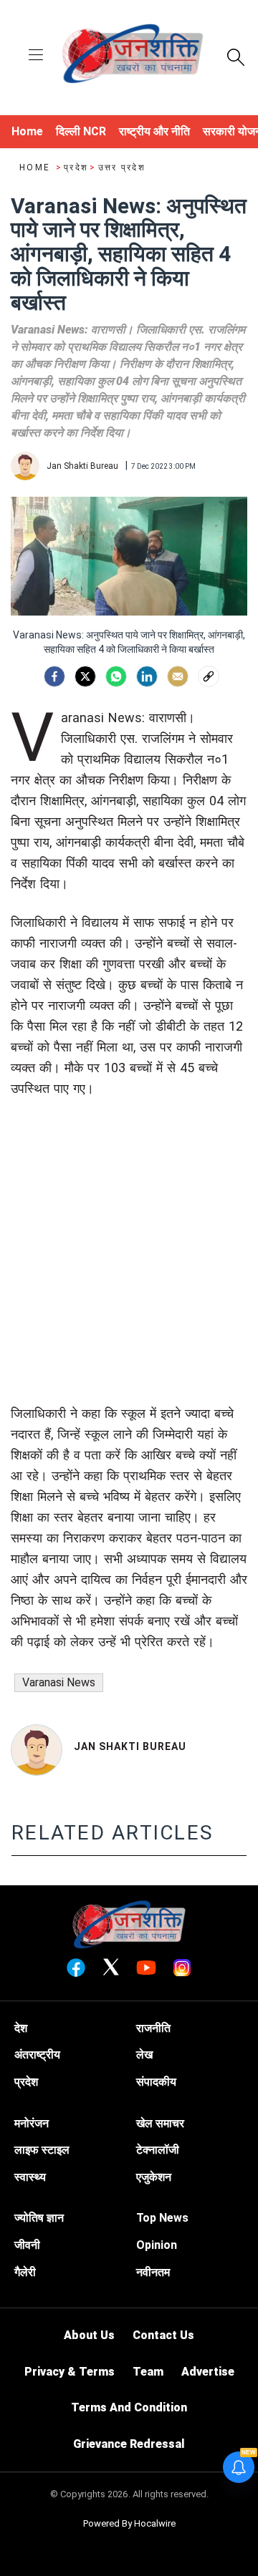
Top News (162, 2218)
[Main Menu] (36, 56)
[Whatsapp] (116, 676)
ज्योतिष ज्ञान (39, 2218)
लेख (144, 2055)
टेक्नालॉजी (158, 2150)
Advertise (208, 2372)
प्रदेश (76, 167)
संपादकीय (156, 2082)
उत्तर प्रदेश (122, 167)
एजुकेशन (154, 2177)
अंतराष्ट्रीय (37, 2055)
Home (37, 167)
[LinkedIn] (147, 676)
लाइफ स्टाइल (42, 2150)
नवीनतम (153, 2272)
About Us (89, 2335)
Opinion (157, 2245)
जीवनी (27, 2245)
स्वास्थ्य (30, 2177)
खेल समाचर (160, 2123)
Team (148, 2372)
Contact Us (163, 2335)
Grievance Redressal (129, 2444)
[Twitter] (85, 676)
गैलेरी (25, 2272)
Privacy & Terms (70, 2372)
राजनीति (153, 2028)
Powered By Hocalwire (129, 2523)
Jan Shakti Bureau (130, 1746)
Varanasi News (59, 1682)
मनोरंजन (32, 2123)
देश (21, 2028)
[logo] (133, 56)
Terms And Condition (129, 2407)
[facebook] (54, 676)
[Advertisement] (129, 1274)
